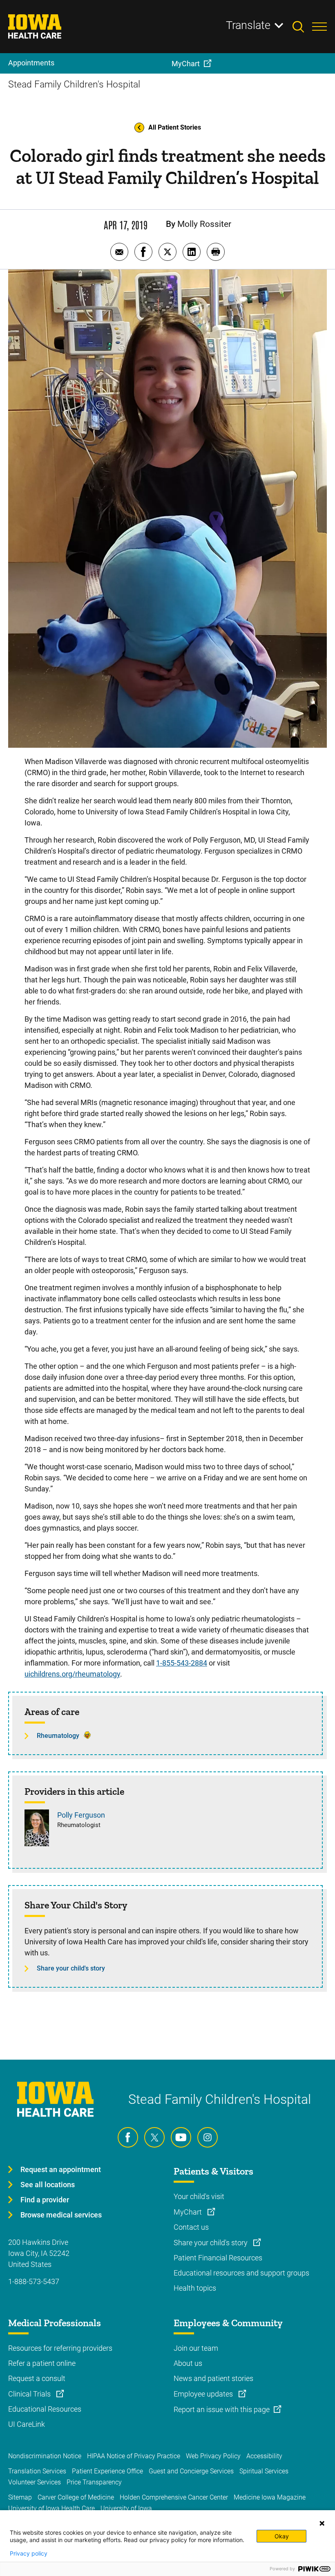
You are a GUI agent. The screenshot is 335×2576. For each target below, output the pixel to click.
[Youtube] (181, 2137)
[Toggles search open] (302, 27)
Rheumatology (58, 1736)
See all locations (48, 2185)
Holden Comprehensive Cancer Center (174, 2497)
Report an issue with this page (222, 2409)
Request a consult (37, 2378)
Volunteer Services (35, 2482)
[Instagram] (208, 2137)
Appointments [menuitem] (31, 63)
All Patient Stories (175, 127)
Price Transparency (94, 2482)
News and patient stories (213, 2378)
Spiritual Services (264, 2471)
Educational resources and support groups (241, 2273)
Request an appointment (61, 2169)
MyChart (189, 2212)
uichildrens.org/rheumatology (72, 1674)
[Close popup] (322, 2523)
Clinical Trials (30, 2394)
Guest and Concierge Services (191, 2471)
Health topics (195, 2288)
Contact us (191, 2227)
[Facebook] (128, 2137)
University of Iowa (126, 2508)
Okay (282, 2536)
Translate (248, 25)
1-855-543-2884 (182, 1663)
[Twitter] (154, 2137)
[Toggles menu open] (319, 27)
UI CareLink (27, 2424)
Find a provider (45, 2200)
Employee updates (204, 2394)
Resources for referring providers (60, 2348)
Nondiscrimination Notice (45, 2456)
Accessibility (264, 2456)
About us (188, 2363)
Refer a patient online (42, 2363)
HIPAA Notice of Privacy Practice (134, 2456)
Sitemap (20, 2497)
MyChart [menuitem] (186, 64)
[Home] (40, 27)
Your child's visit (199, 2196)
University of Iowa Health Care (51, 2508)
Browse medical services (61, 2215)
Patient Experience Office (107, 2471)
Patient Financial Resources (218, 2258)
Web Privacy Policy (213, 2456)
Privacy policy (29, 2554)
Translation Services (37, 2471)
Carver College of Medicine (76, 2497)
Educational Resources (45, 2409)
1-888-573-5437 (34, 2281)
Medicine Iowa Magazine (270, 2497)
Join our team (196, 2348)
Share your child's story (71, 1968)
